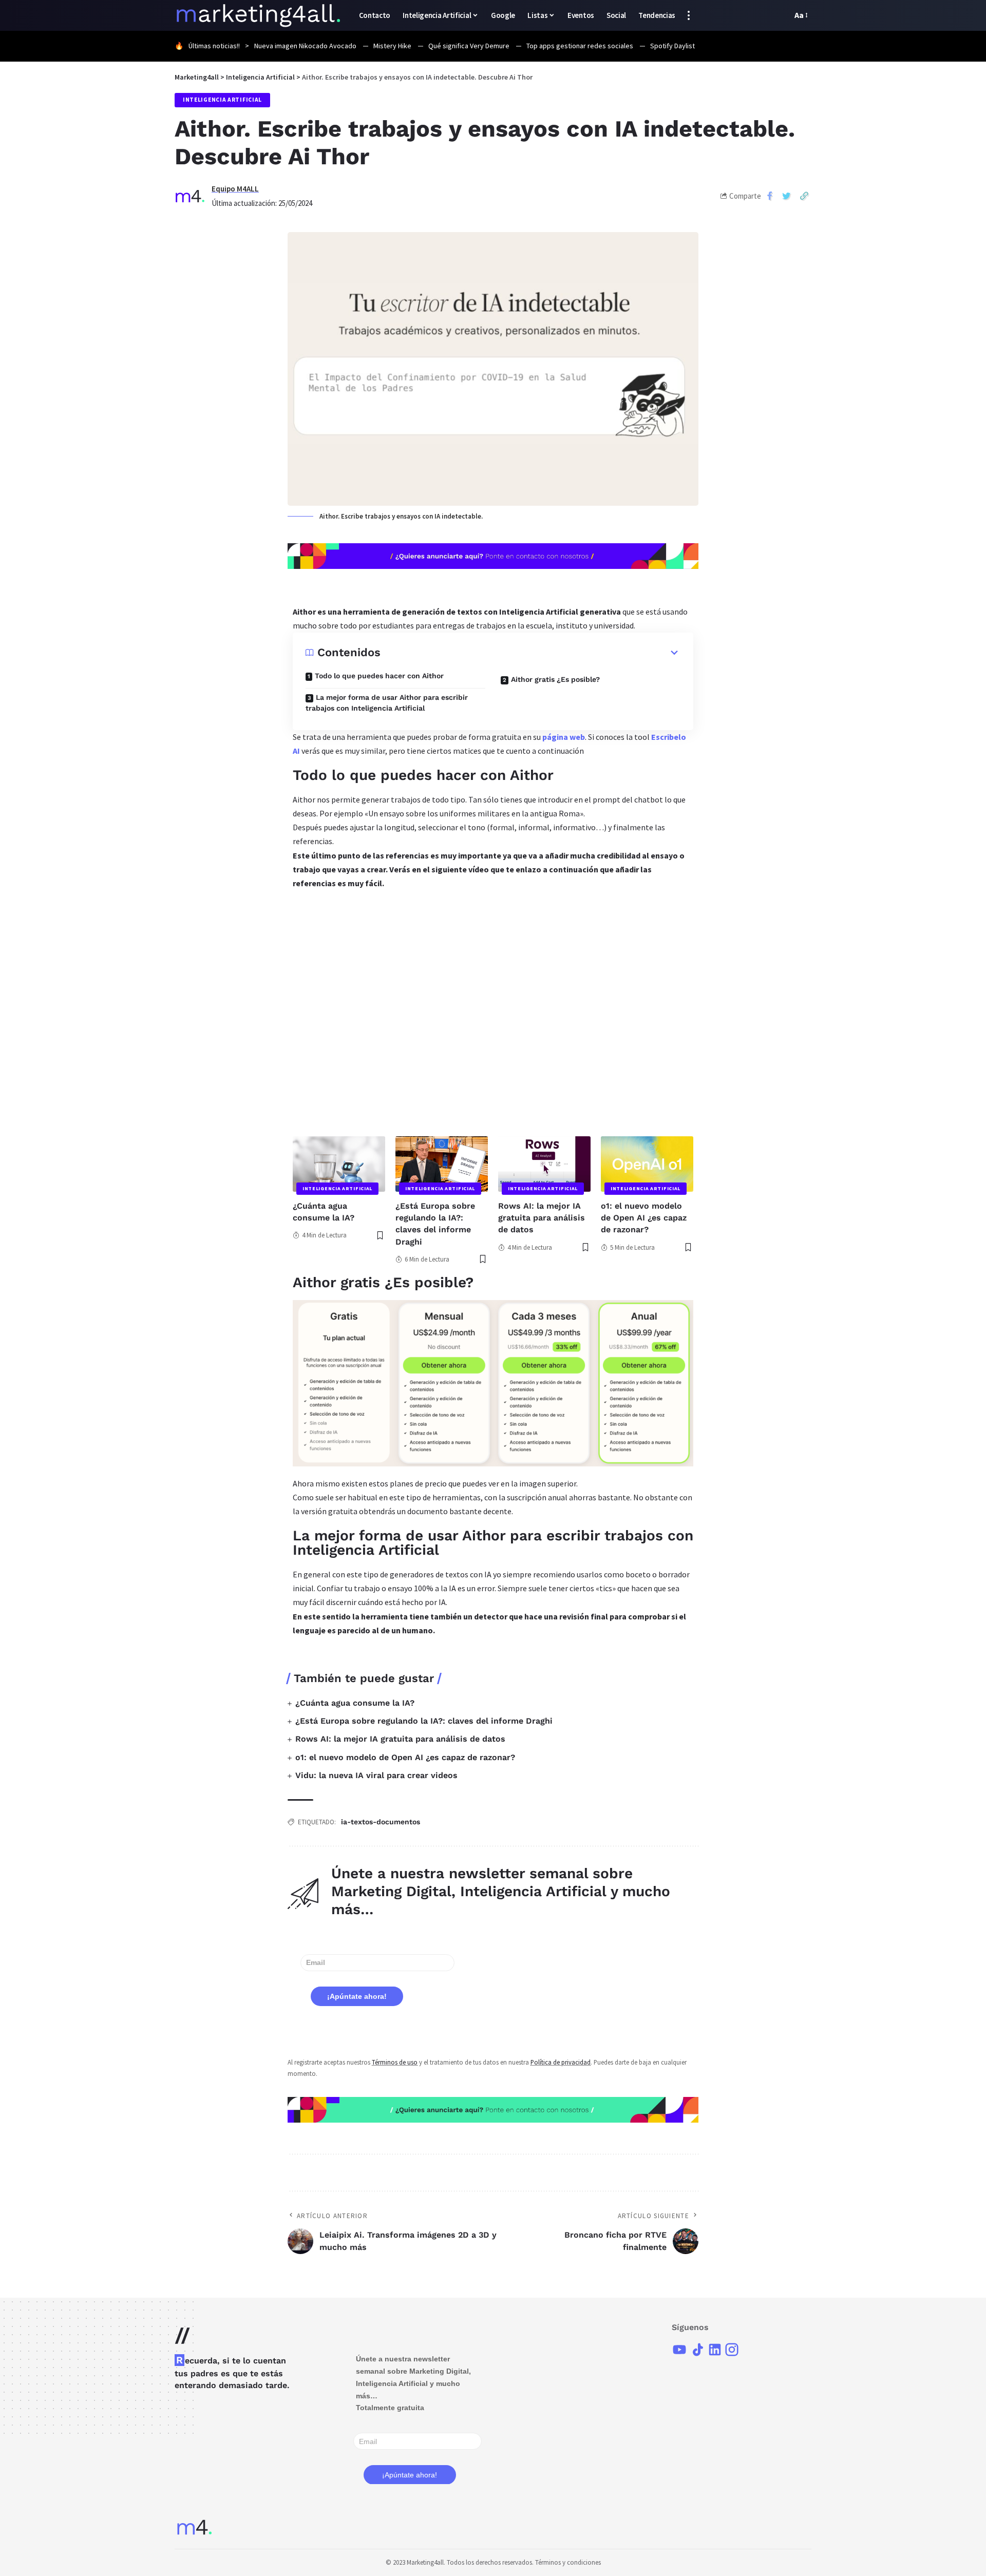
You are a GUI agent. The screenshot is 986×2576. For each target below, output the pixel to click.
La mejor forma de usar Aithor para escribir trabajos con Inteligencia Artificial (387, 703)
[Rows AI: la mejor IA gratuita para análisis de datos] (544, 1164)
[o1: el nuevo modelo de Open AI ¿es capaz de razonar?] (647, 1164)
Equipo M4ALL (235, 189)
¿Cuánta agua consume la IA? (355, 1703)
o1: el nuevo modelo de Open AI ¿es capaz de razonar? (644, 1218)
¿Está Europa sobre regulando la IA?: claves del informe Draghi (424, 1721)
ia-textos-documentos (381, 1822)
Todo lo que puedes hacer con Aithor (379, 676)
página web (563, 737)
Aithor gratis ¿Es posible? (555, 679)
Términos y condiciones (568, 2562)
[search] (782, 15)
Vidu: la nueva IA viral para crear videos (376, 1775)
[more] (689, 15)
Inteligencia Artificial (222, 100)
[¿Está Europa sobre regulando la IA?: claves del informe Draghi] (442, 1164)
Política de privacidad (561, 2062)
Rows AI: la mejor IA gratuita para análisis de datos (542, 1218)
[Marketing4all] (259, 15)
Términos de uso (395, 2062)
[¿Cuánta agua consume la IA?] (339, 1164)
